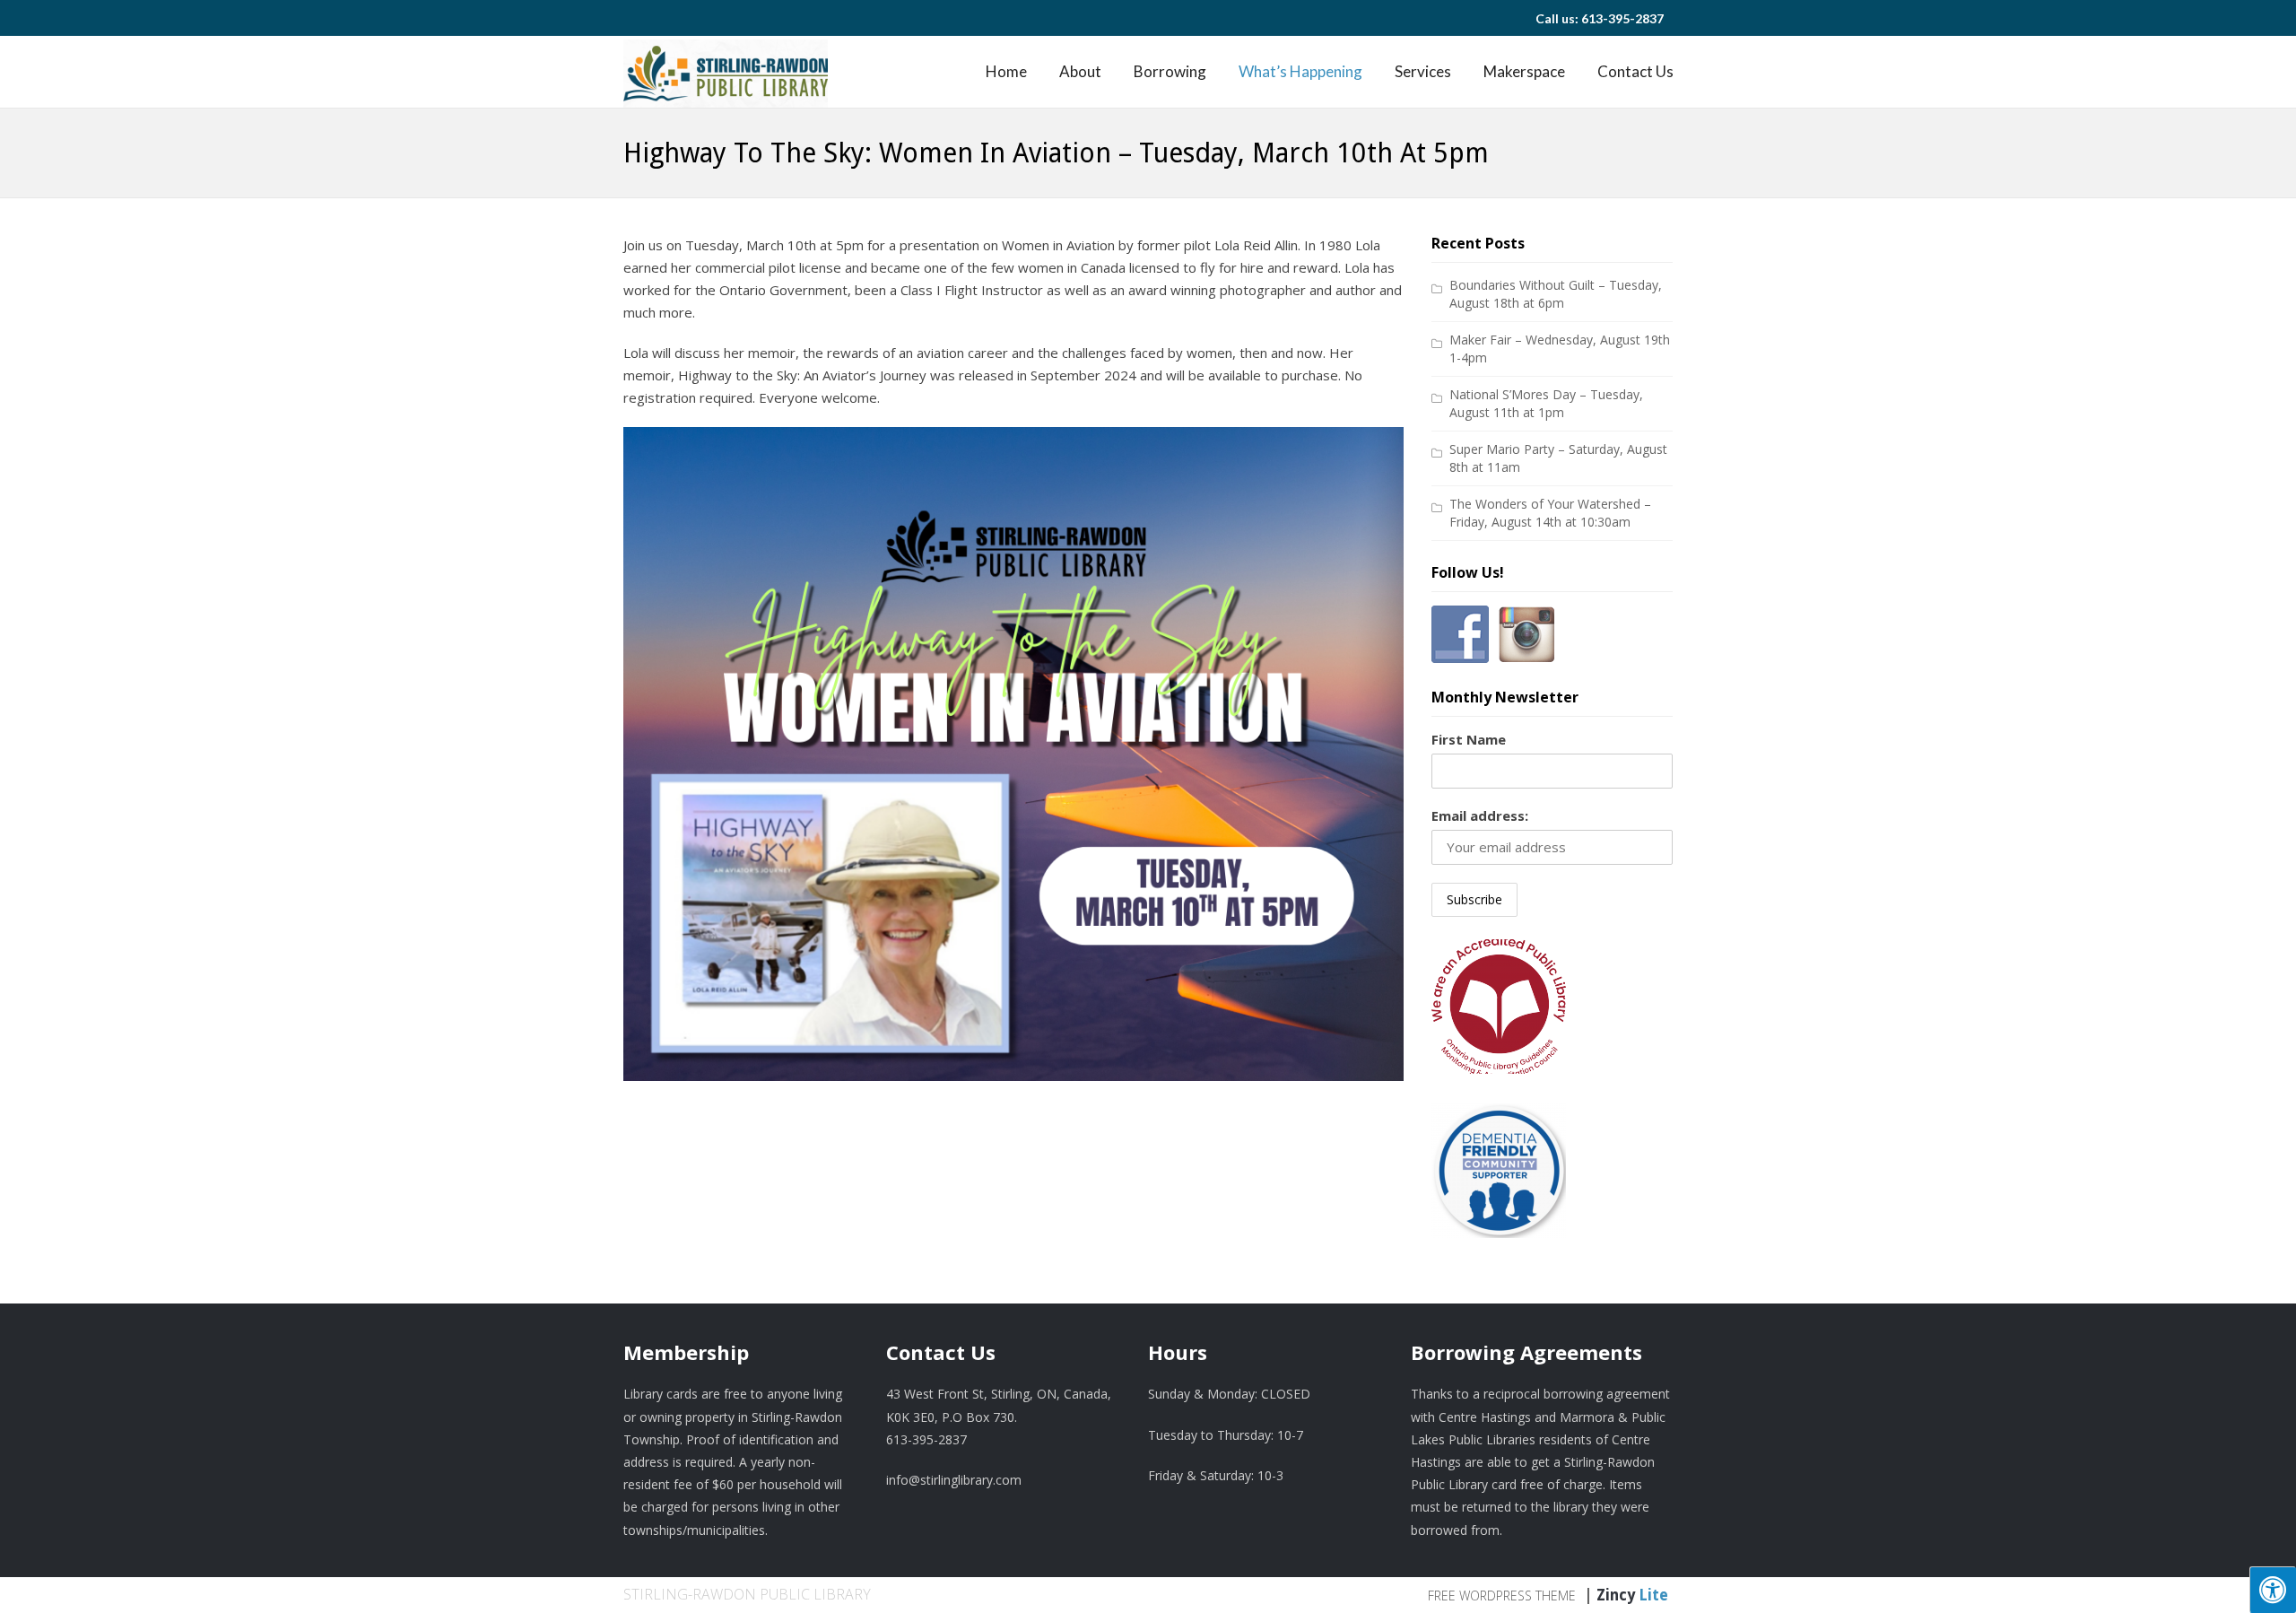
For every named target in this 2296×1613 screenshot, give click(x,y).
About (1080, 71)
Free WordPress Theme (1502, 1596)
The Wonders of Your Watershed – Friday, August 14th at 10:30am (1550, 513)
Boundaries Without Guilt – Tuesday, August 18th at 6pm (1556, 294)
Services (1423, 71)
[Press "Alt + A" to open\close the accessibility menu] (2273, 1590)
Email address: (1480, 815)
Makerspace (1524, 71)
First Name (1469, 739)
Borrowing (1170, 71)
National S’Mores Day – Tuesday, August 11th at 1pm (1546, 403)
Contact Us (1635, 71)
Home (1006, 71)
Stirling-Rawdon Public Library (747, 1594)
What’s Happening (1300, 71)
